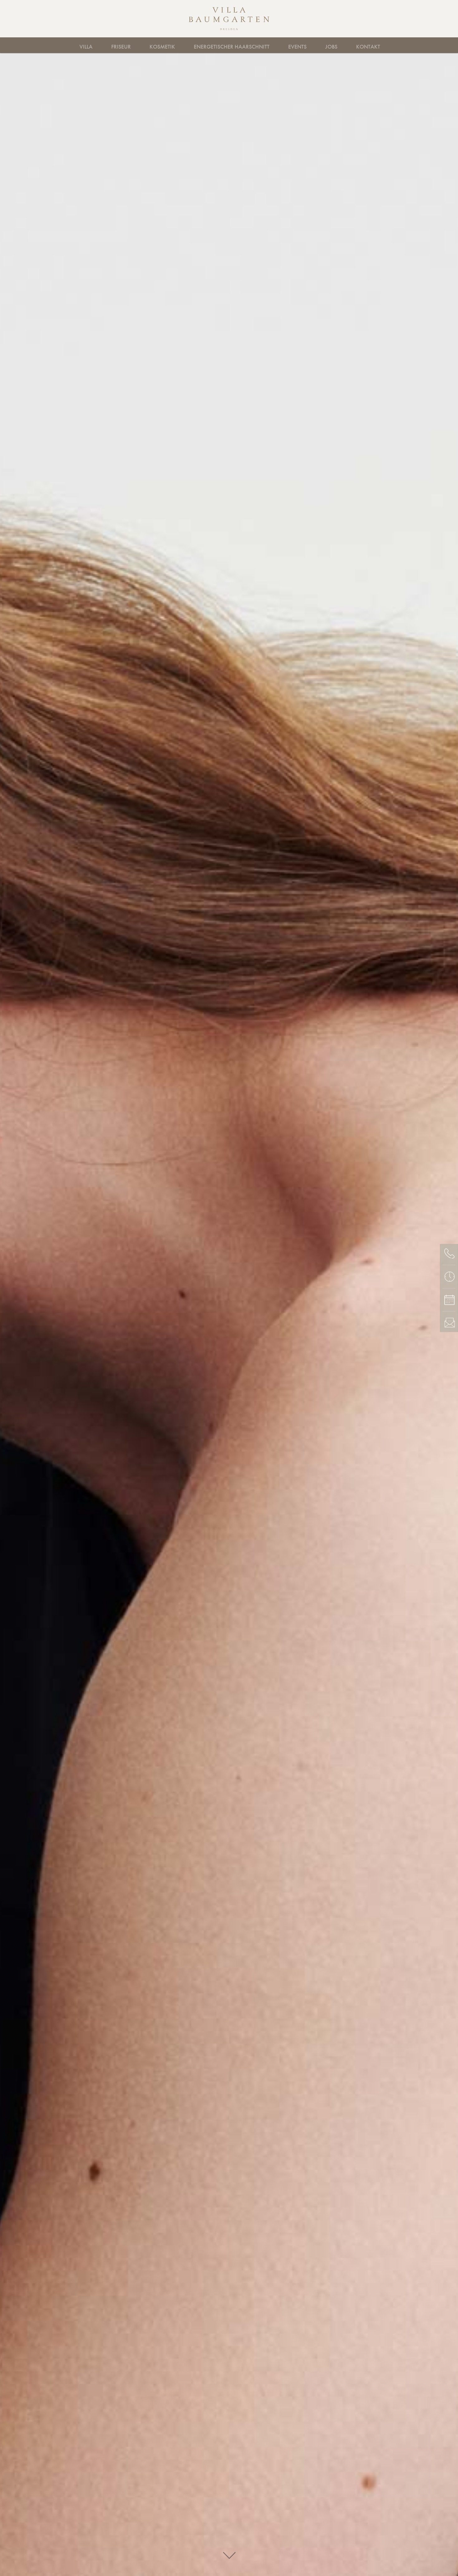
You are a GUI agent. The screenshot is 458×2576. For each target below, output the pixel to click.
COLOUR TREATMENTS (270, 45)
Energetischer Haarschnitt (232, 47)
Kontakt (368, 47)
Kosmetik (162, 47)
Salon (137, 45)
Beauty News (354, 45)
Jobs (331, 47)
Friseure (98, 45)
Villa (86, 47)
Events (297, 47)
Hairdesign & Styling (96, 45)
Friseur (121, 47)
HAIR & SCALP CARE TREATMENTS (184, 45)
